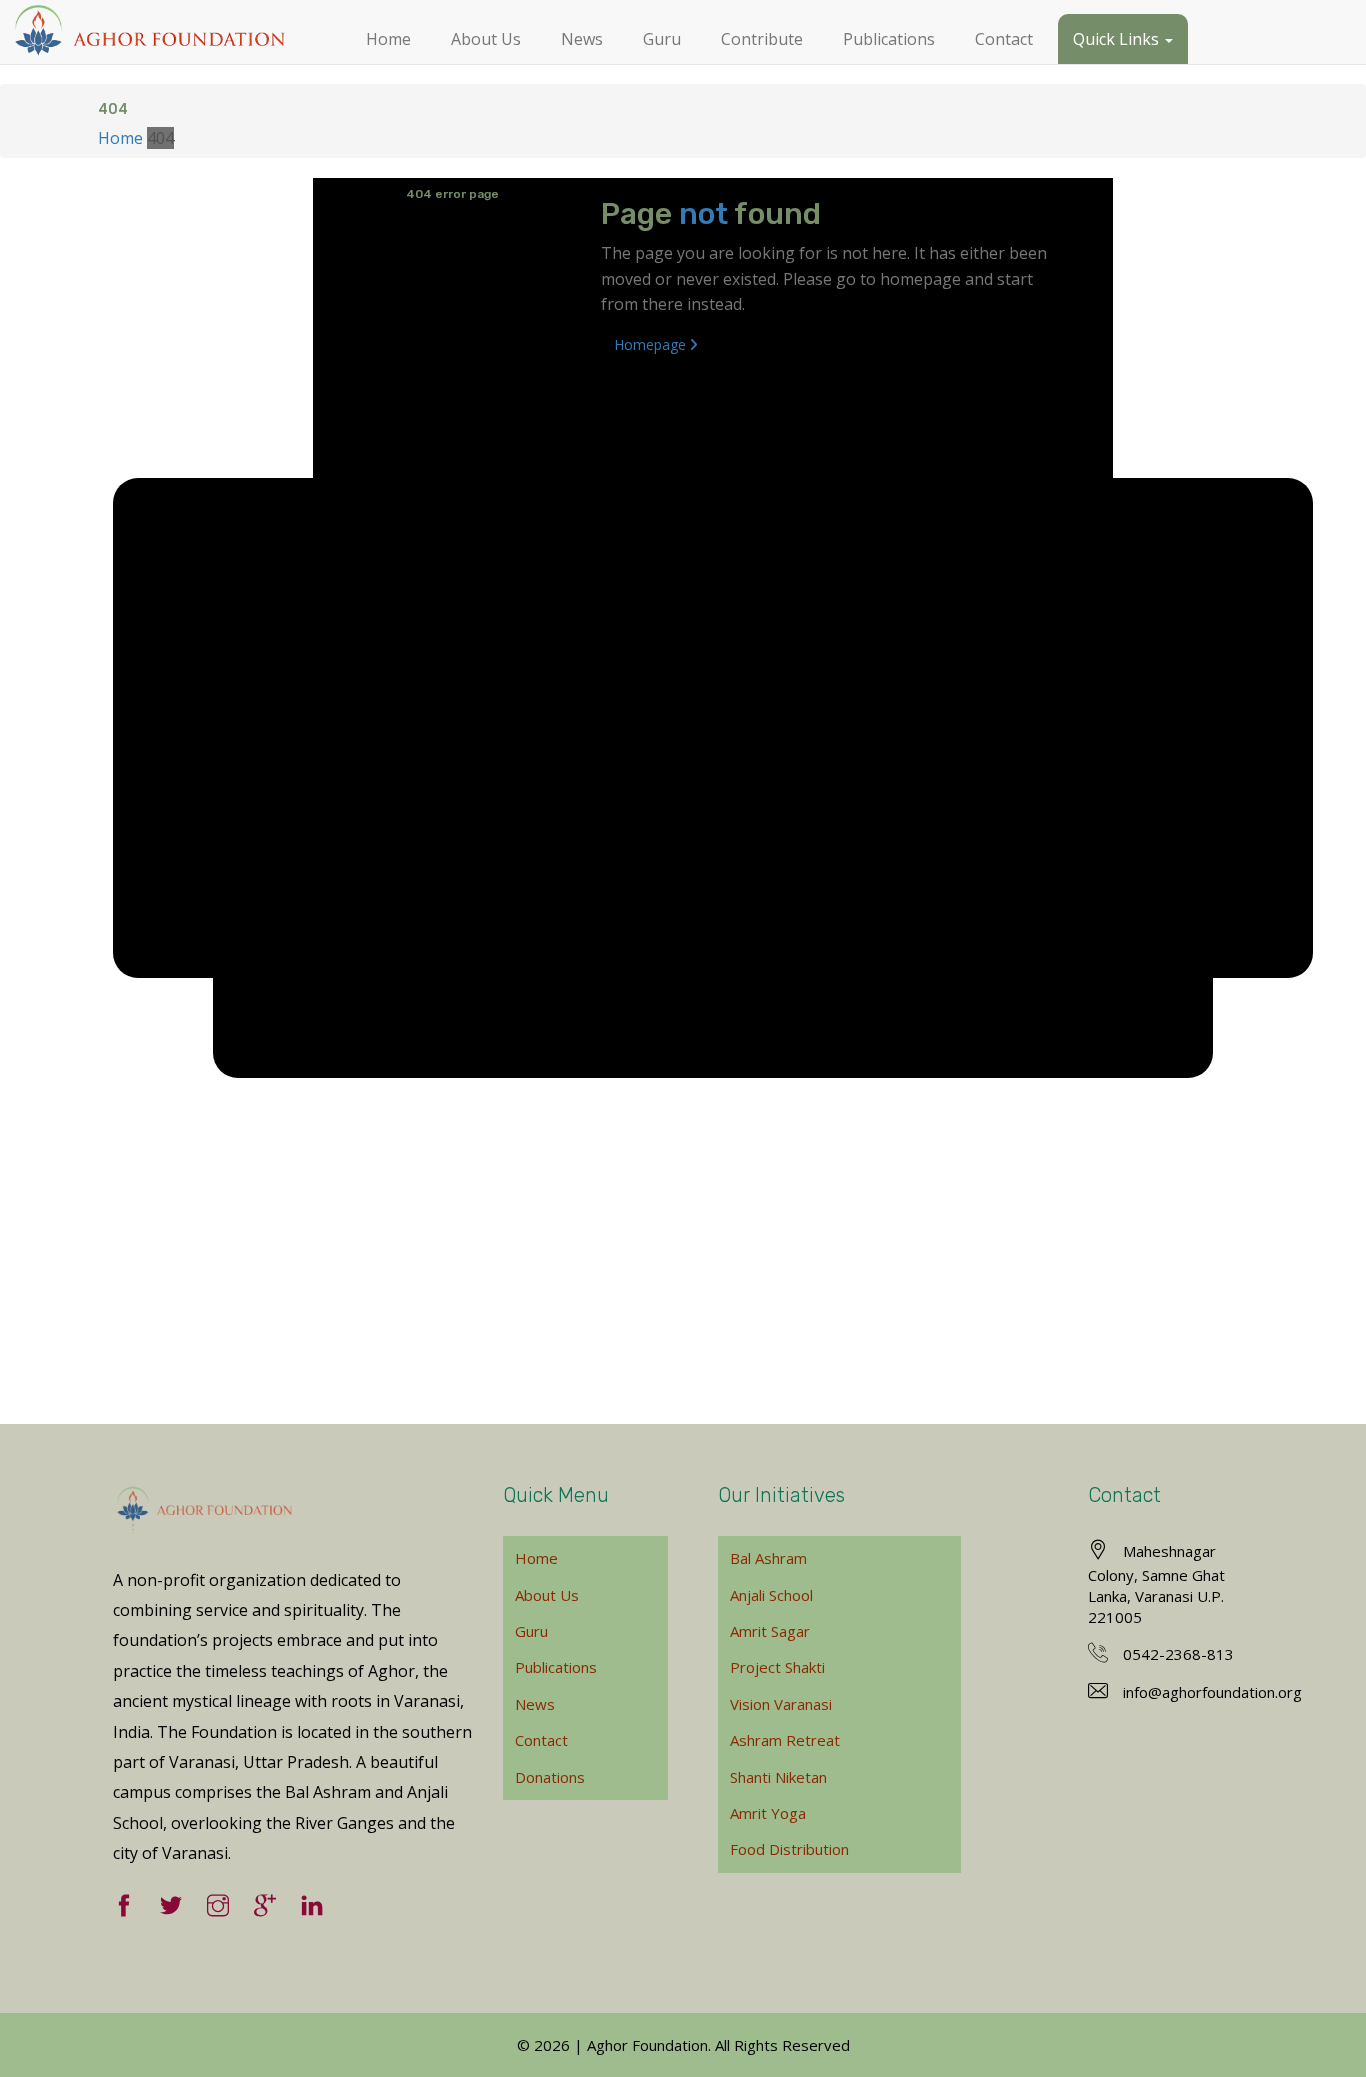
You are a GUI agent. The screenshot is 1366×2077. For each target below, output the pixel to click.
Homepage (652, 344)
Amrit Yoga (768, 1813)
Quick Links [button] (1118, 39)
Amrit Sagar (770, 1631)
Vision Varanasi (781, 1704)
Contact (1004, 39)
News (582, 39)
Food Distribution (789, 1849)
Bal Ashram (768, 1558)
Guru (662, 39)
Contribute (762, 39)
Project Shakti (777, 1667)
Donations (550, 1777)
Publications (889, 39)
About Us (486, 39)
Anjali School (771, 1595)
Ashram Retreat (785, 1740)
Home (388, 39)
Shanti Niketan (778, 1777)
